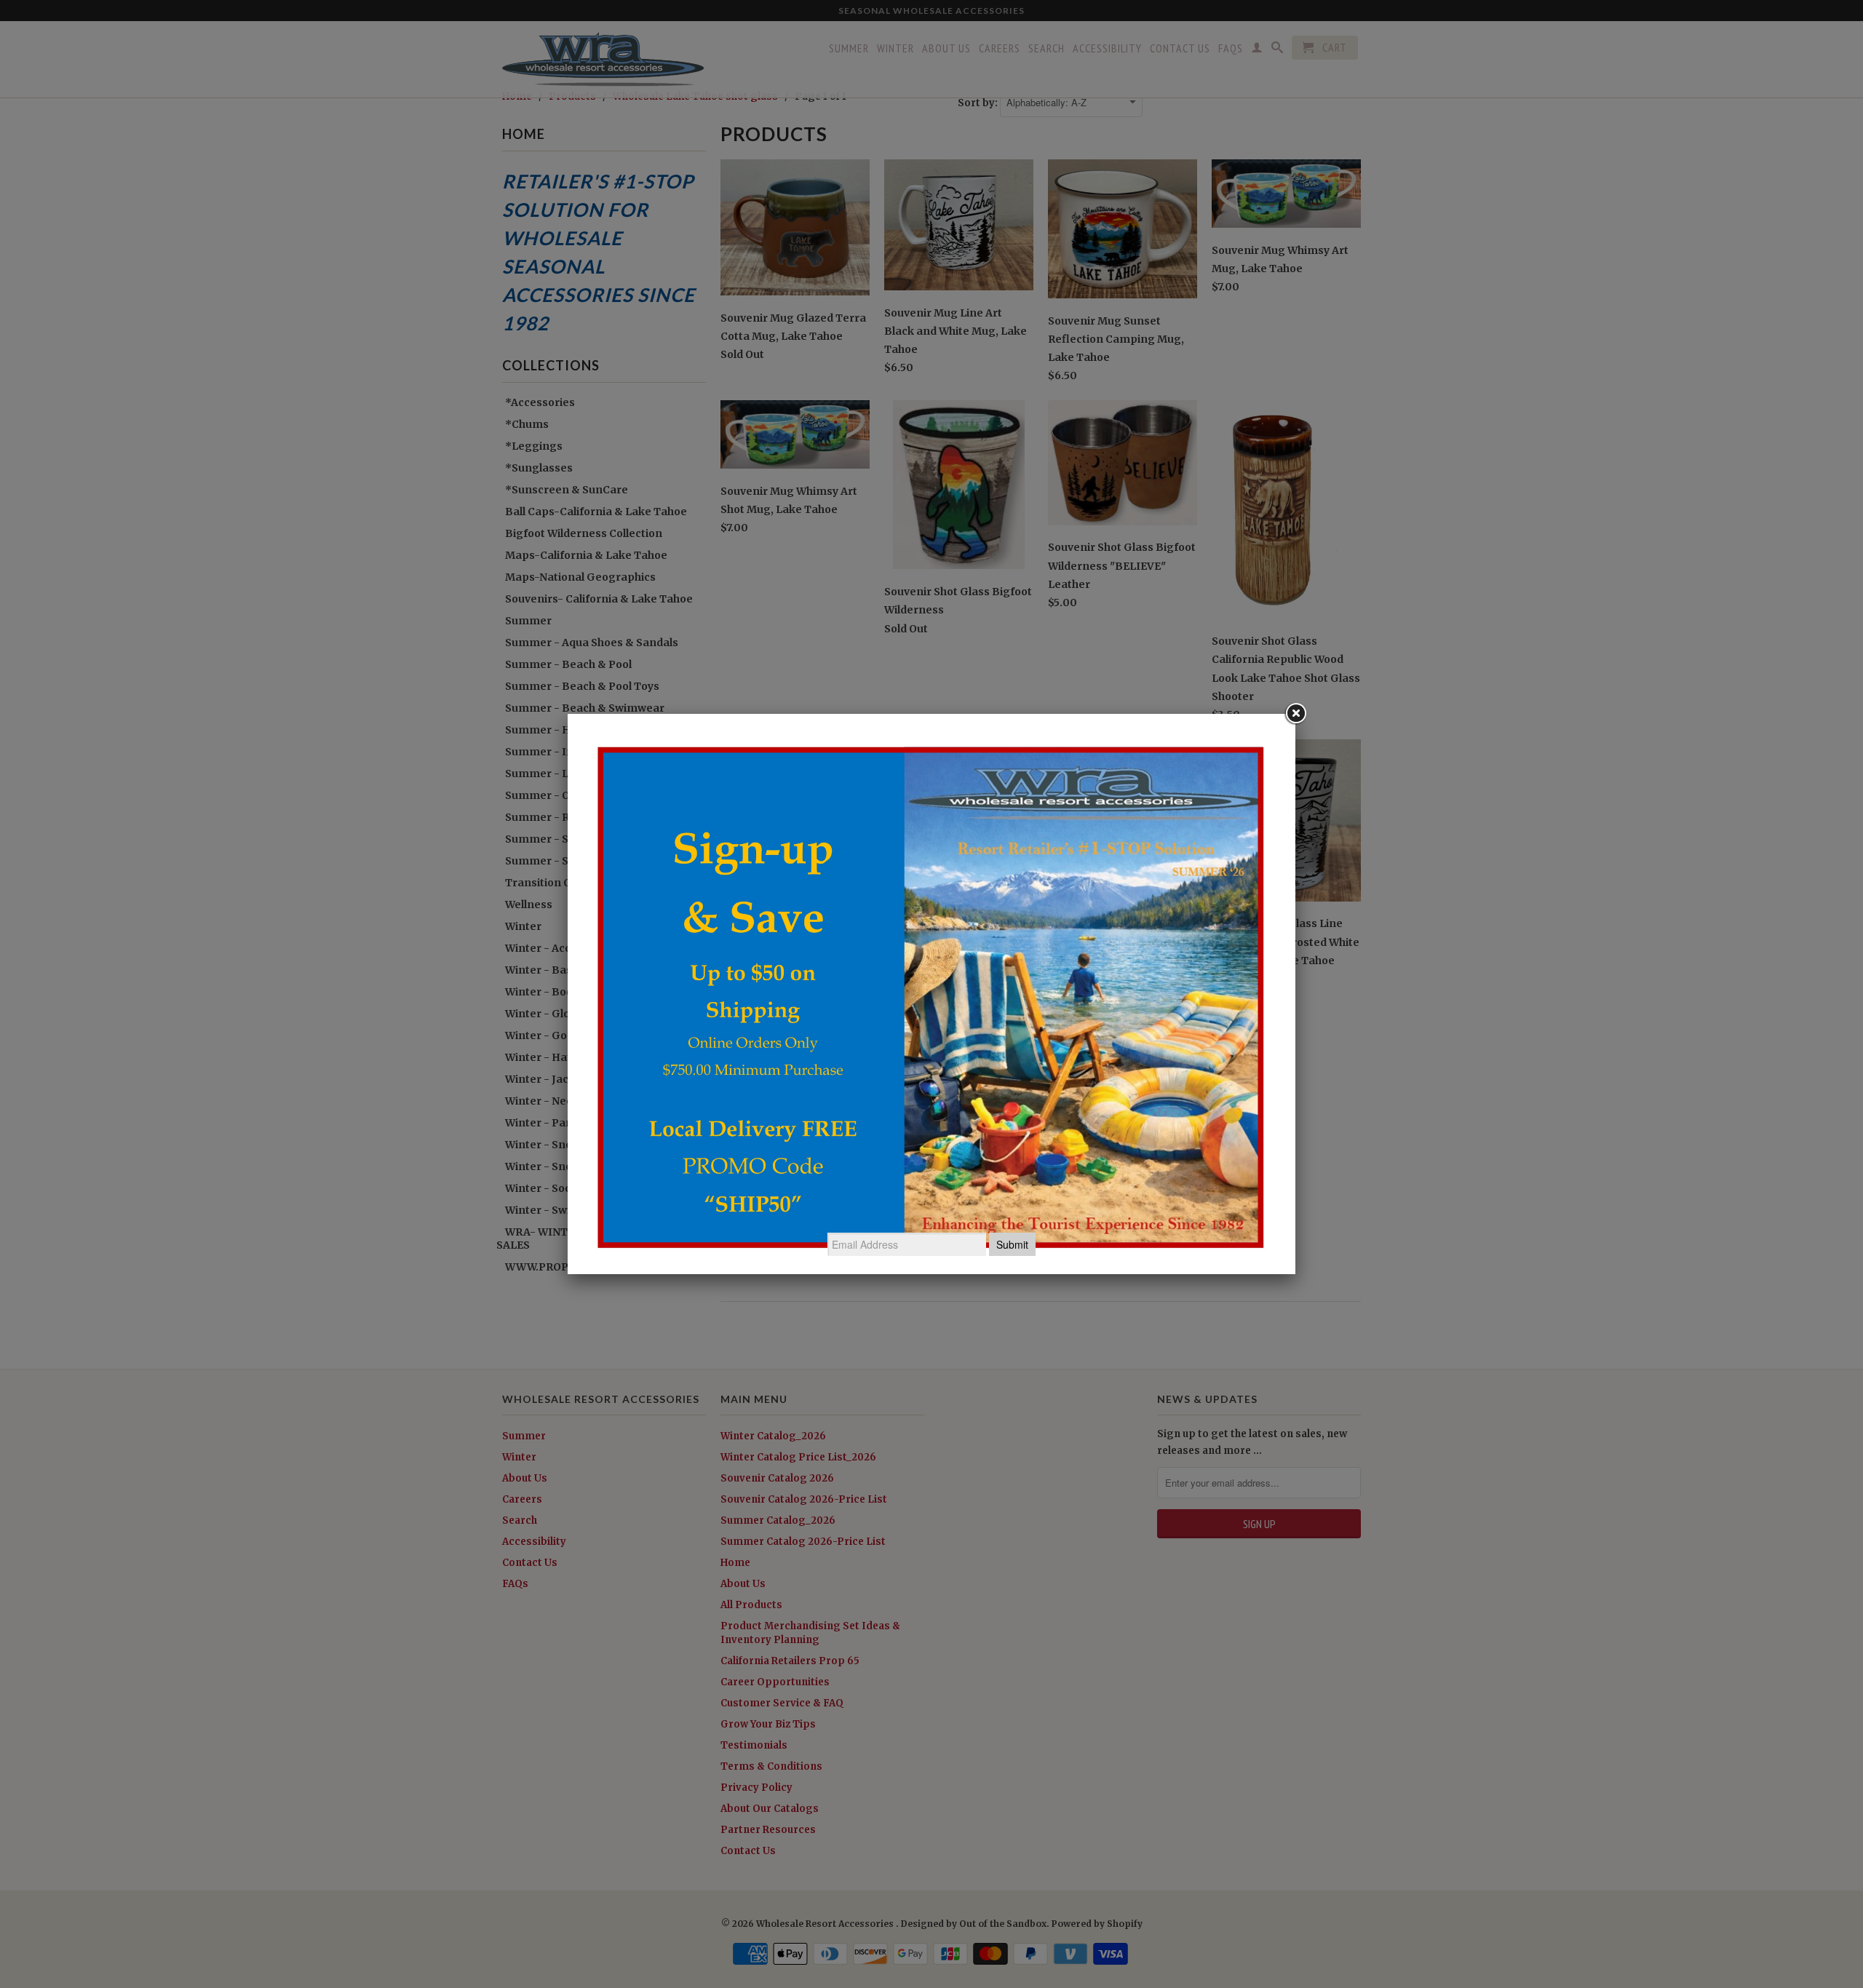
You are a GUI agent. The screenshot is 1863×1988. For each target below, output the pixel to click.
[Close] (1295, 714)
